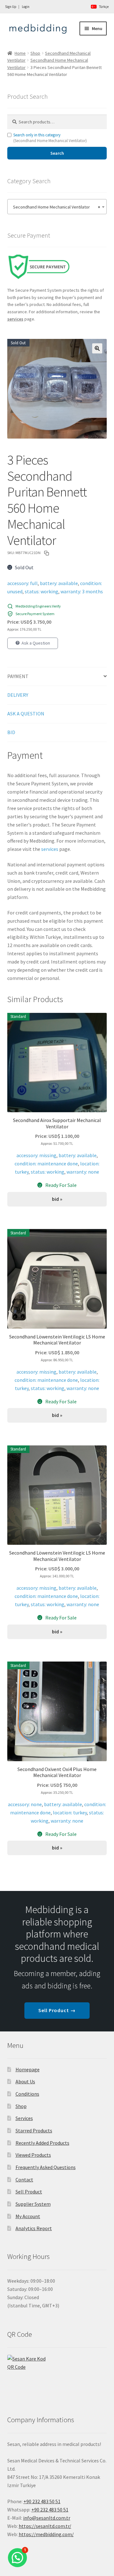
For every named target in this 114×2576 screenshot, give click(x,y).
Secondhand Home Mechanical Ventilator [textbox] (55, 207)
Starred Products (34, 2130)
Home (20, 53)
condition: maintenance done (46, 1163)
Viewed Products (33, 2155)
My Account (28, 2216)
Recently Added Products (42, 2143)
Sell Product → (57, 2010)
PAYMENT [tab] (18, 676)
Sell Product (29, 2192)
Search (57, 153)
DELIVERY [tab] (18, 695)
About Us (25, 2081)
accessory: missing (36, 1155)
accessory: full (22, 583)
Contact (24, 2180)
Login (26, 7)
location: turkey (70, 1812)
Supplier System (33, 2204)
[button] (97, 348)
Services (24, 2118)
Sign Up (11, 7)
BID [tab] (11, 732)
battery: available (59, 583)
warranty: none (83, 1172)
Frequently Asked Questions (46, 2167)
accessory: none (25, 1804)
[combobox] (57, 207)
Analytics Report (34, 2228)
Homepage (28, 2069)
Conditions (27, 2094)
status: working (41, 591)
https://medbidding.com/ (46, 2534)
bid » (57, 1199)
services (50, 849)
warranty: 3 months (82, 591)
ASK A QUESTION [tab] (26, 714)
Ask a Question (36, 643)
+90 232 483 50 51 (50, 2510)
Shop (35, 53)
